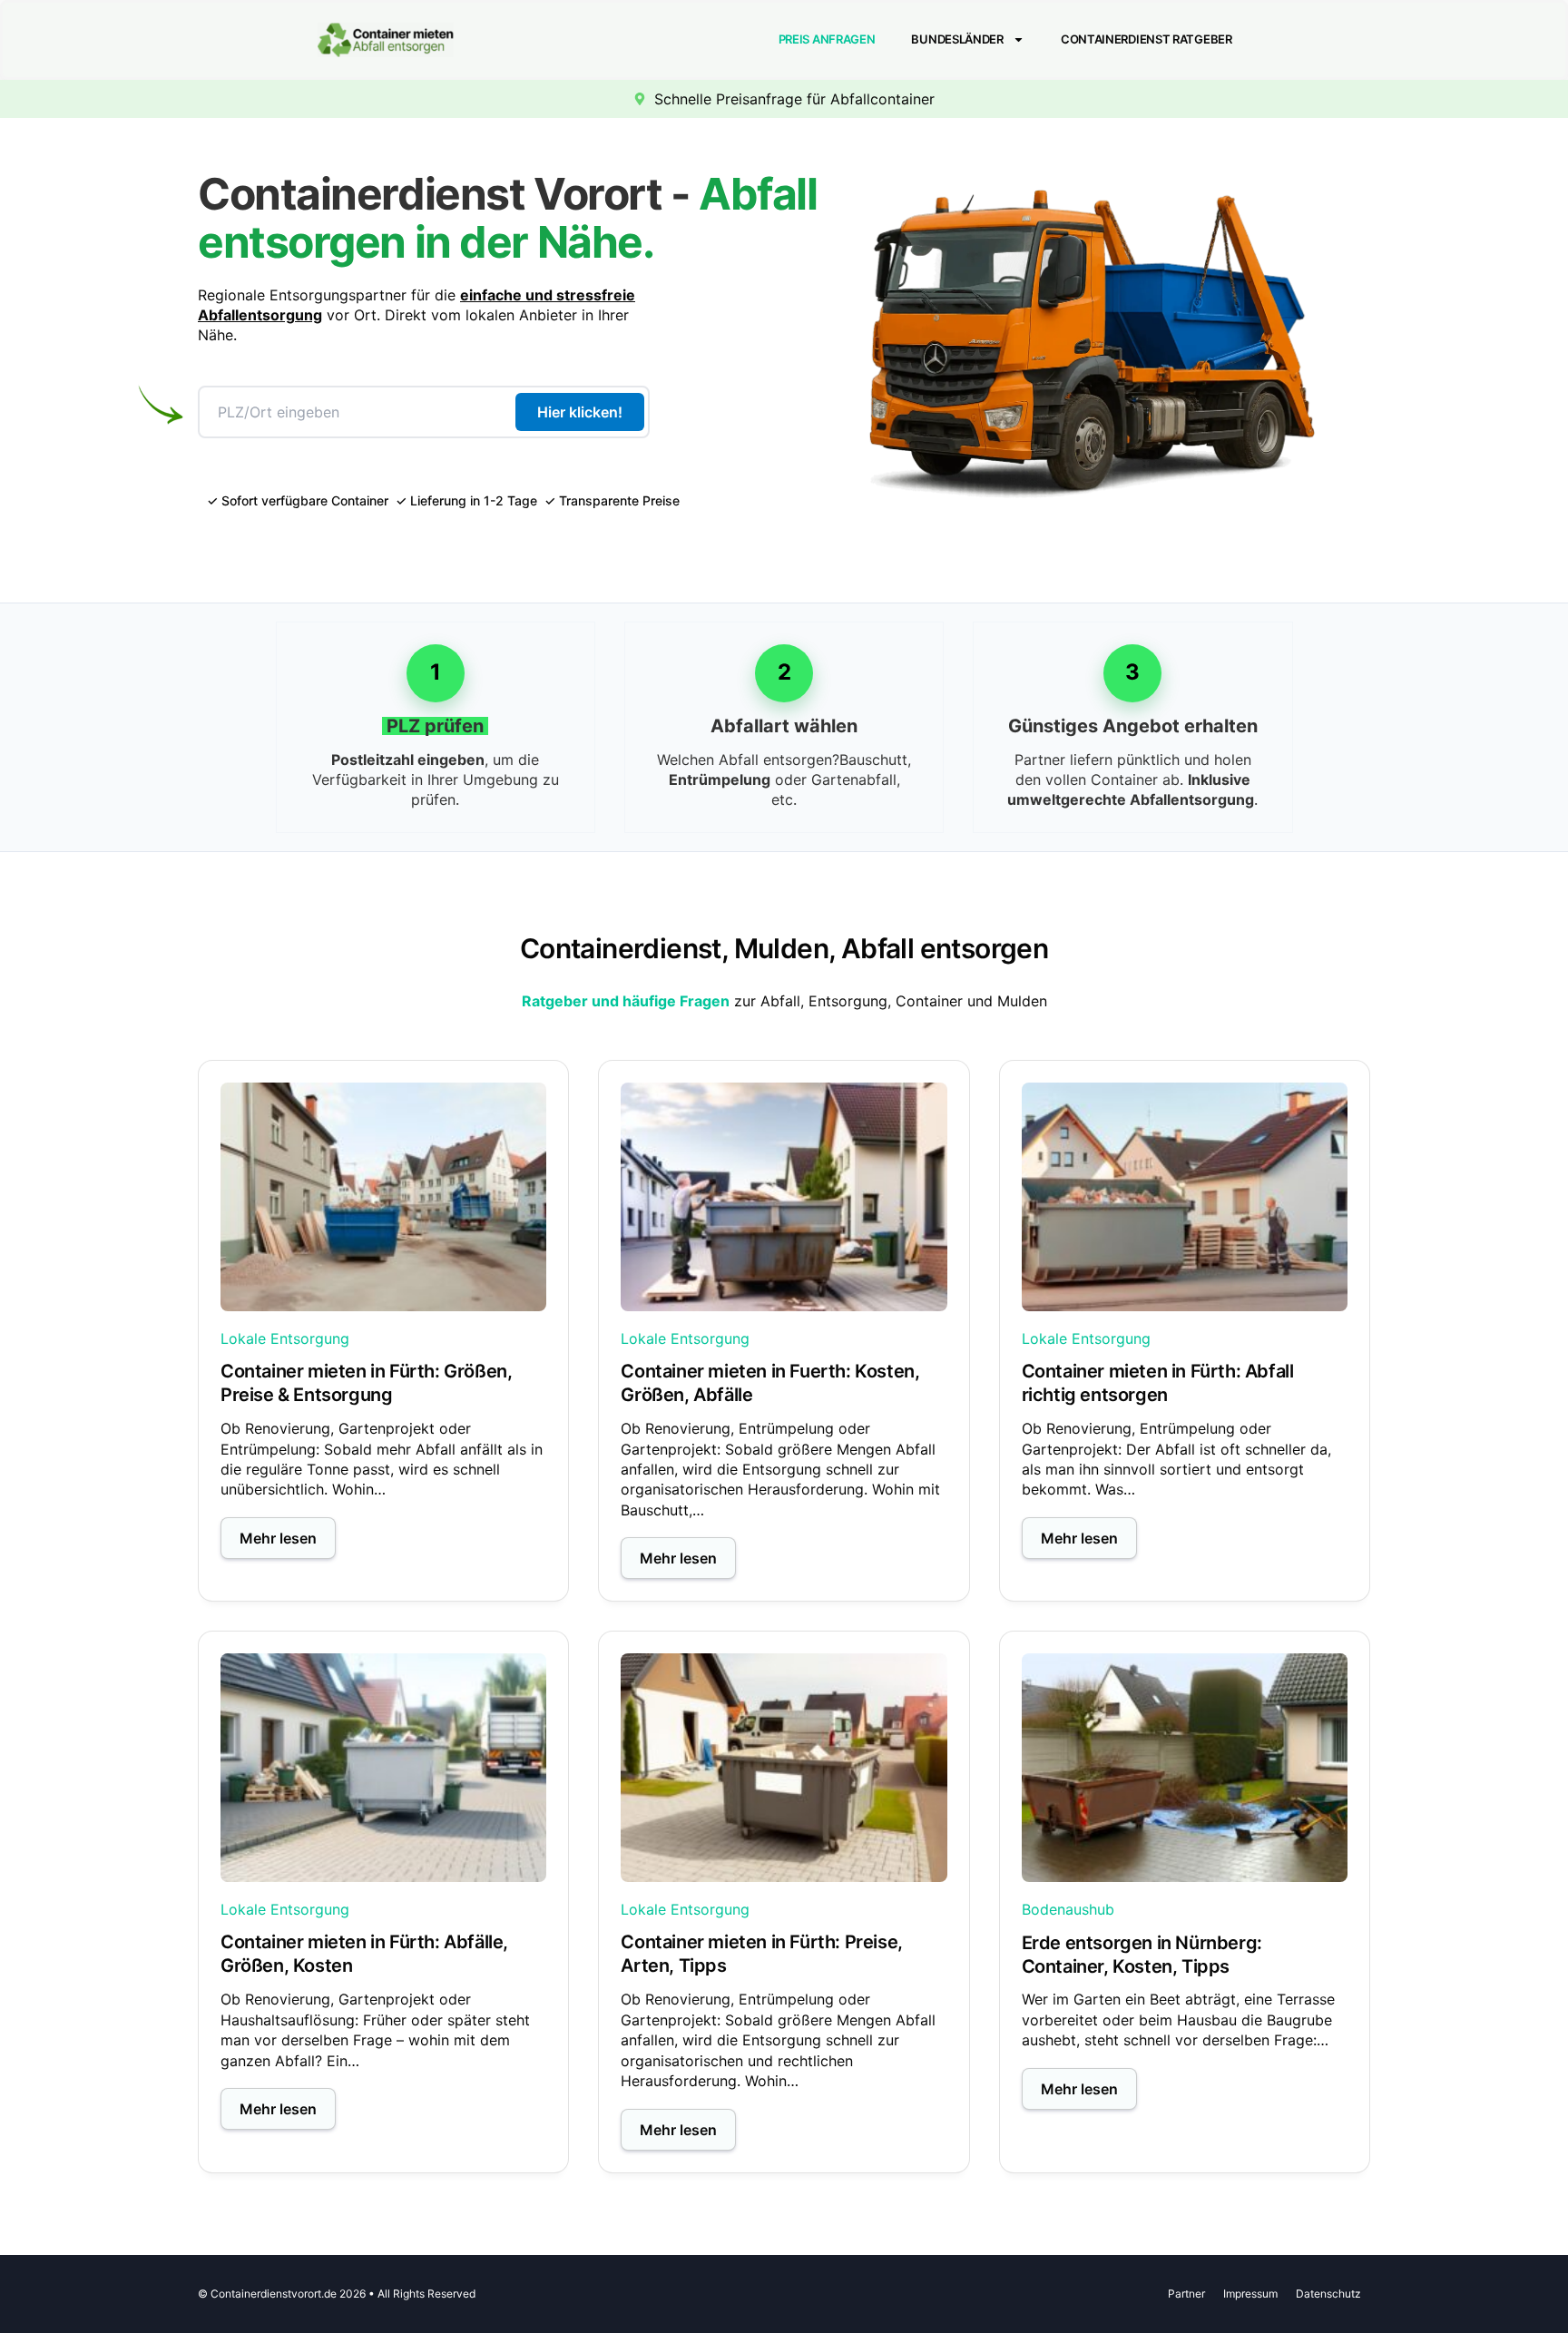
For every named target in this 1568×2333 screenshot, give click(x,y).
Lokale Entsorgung (285, 1338)
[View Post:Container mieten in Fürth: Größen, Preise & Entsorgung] (383, 1197)
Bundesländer (957, 39)
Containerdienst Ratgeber (1147, 39)
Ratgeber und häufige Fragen (626, 1001)
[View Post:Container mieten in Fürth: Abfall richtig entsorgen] (1185, 1197)
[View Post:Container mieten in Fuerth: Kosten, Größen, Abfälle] (784, 1197)
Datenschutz (1328, 2294)
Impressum (1250, 2294)
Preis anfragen (827, 39)
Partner (1186, 2294)
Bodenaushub (1068, 1909)
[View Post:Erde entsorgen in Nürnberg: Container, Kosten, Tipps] (1185, 1768)
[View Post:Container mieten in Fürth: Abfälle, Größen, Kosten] (383, 1768)
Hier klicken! (580, 412)
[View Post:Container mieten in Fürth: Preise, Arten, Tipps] (784, 1768)
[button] (278, 1538)
